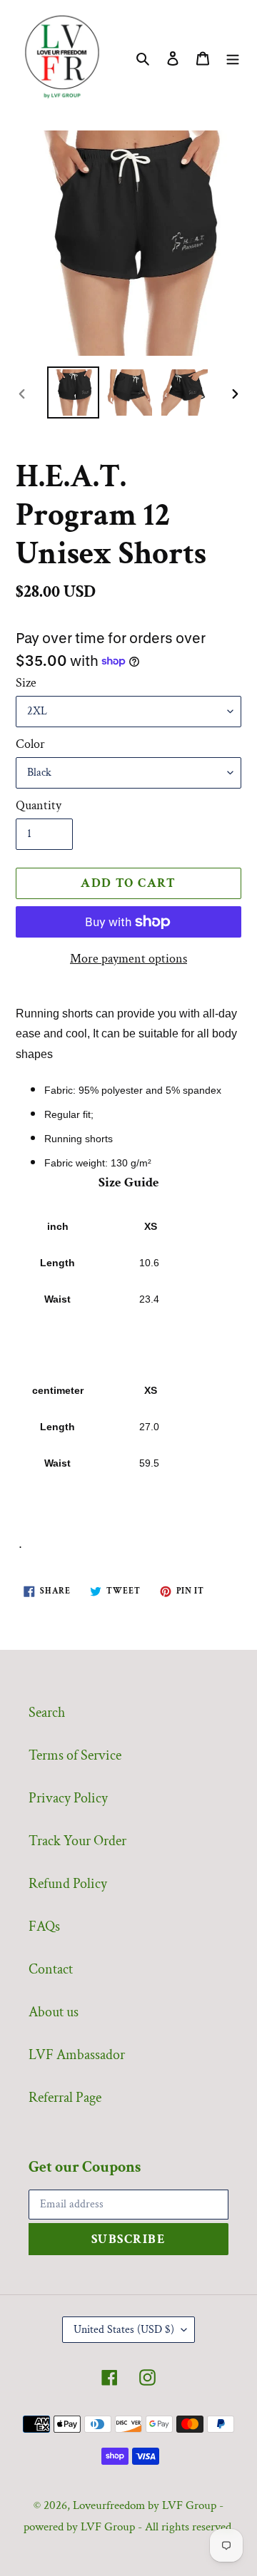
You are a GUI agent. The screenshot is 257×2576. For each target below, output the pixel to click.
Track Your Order (77, 1841)
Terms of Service (75, 1755)
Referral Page (65, 2098)
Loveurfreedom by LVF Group (145, 2505)
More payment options (128, 959)
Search (47, 1713)
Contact (51, 1969)
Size (26, 683)
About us (54, 2012)
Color (30, 744)
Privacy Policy (68, 1798)
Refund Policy (68, 1884)
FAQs (44, 1926)
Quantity (39, 805)
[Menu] (233, 57)
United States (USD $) (124, 2330)
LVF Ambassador (77, 2055)
